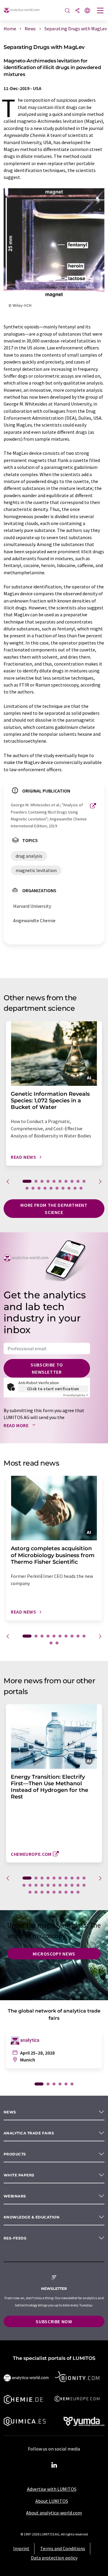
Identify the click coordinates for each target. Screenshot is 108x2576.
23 (36, 1892)
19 (75, 1188)
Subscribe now (54, 2321)
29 (72, 1892)
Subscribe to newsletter (47, 1368)
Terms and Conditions (63, 2548)
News (10, 2112)
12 (33, 1188)
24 (42, 1892)
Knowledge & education (31, 2217)
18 (69, 1188)
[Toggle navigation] (100, 11)
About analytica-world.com (54, 2513)
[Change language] (87, 11)
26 (54, 1892)
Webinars (15, 2196)
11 (27, 1188)
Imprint (21, 2548)
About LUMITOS (52, 2501)
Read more (17, 1425)
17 (63, 1188)
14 (45, 1188)
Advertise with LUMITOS (52, 2489)
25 (48, 1892)
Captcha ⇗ (76, 1395)
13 (39, 1188)
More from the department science (54, 1209)
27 (60, 1892)
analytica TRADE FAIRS (29, 2133)
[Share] (77, 11)
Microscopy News (54, 1954)
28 (66, 1892)
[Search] (67, 11)
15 (51, 1188)
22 (30, 1892)
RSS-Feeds (15, 2238)
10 (84, 1181)
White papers (19, 2175)
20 (81, 1188)
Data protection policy (54, 2558)
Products (15, 2154)
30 (78, 1892)
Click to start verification (53, 1389)
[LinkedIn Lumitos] (54, 2465)
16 (57, 1188)
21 (84, 1885)
